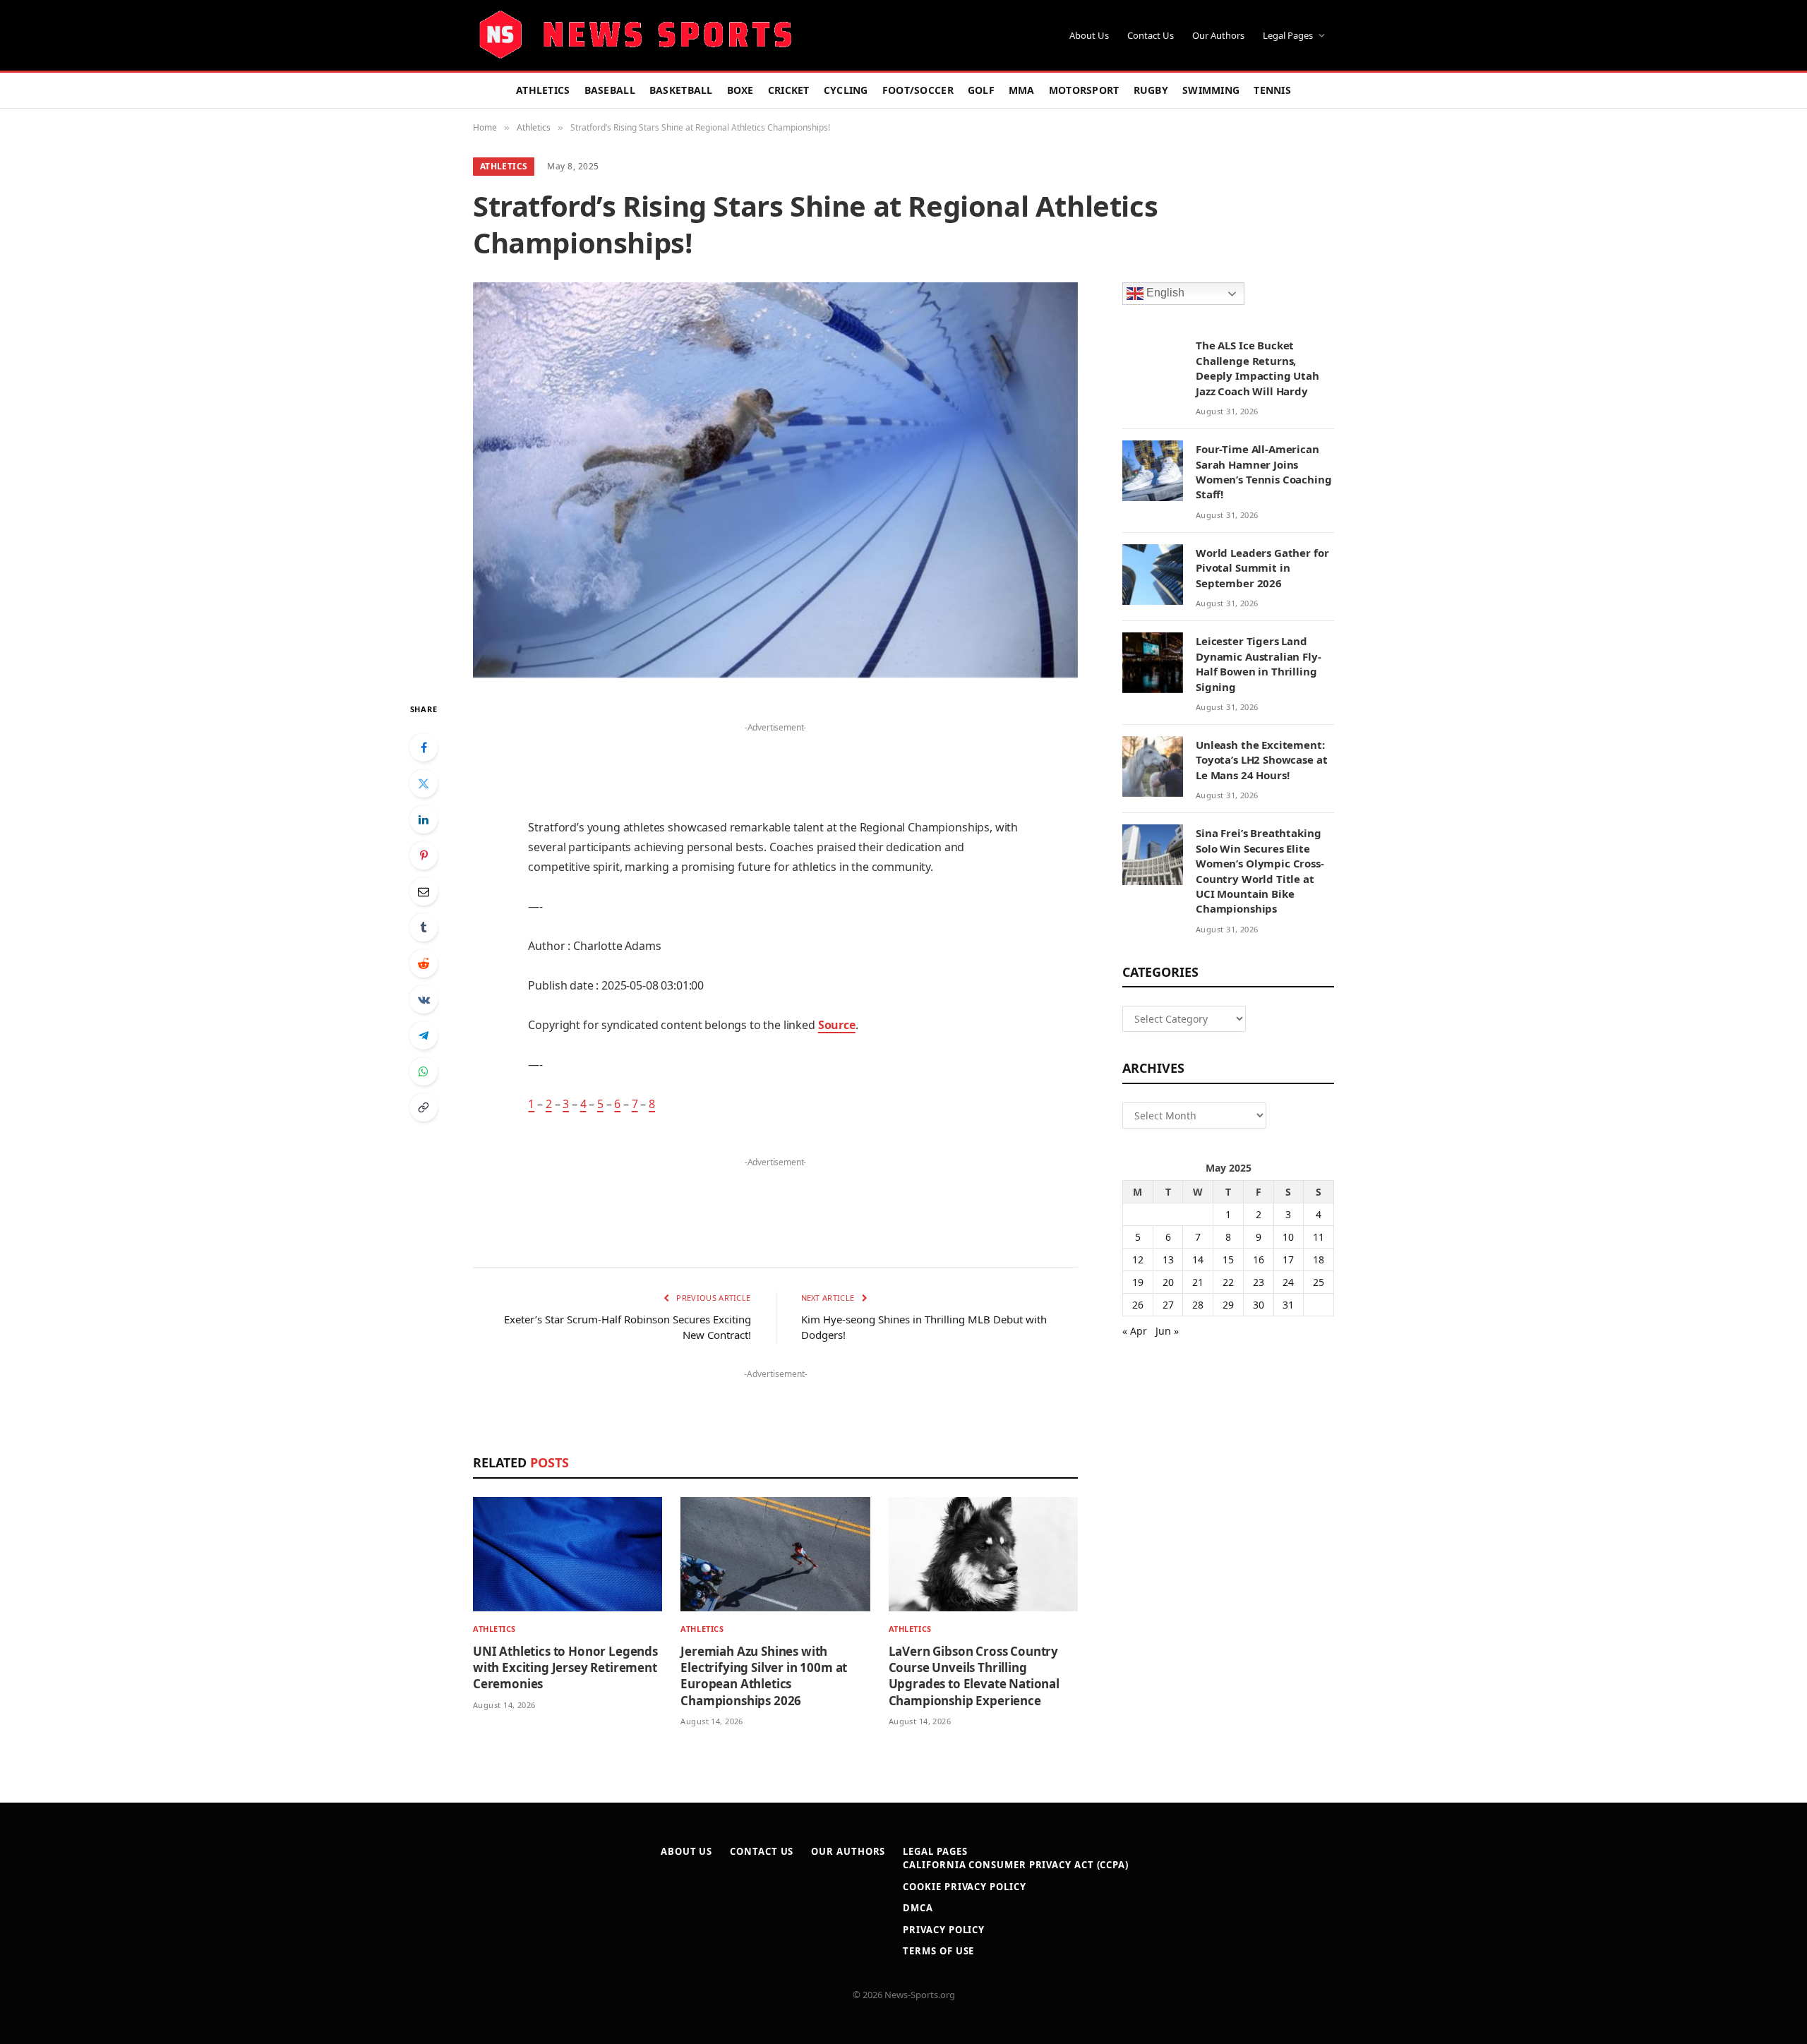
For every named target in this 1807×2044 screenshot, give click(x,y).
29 (1228, 1305)
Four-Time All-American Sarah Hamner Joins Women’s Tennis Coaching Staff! (1264, 471)
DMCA (918, 1908)
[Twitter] (424, 783)
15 (1228, 1260)
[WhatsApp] (424, 1071)
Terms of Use (938, 1951)
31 (1288, 1305)
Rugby (1151, 90)
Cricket (789, 90)
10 (1288, 1237)
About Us (1089, 35)
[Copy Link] (424, 1107)
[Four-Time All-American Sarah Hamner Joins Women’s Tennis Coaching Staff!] (1153, 471)
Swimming (1211, 90)
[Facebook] (424, 747)
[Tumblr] (424, 927)
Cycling (846, 90)
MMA (1022, 90)
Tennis (1272, 90)
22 (1228, 1282)
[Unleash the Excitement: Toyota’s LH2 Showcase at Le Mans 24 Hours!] (1153, 766)
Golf (981, 90)
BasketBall (681, 90)
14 (1198, 1260)
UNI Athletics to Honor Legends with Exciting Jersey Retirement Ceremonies (565, 1667)
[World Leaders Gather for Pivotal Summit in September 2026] (1153, 575)
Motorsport (1084, 90)
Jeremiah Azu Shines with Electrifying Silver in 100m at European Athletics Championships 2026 (764, 1676)
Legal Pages (1288, 35)
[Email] (424, 891)
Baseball (610, 90)
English (1164, 293)
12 (1138, 1260)
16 (1259, 1260)
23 (1259, 1282)
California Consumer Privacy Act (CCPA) (1016, 1865)
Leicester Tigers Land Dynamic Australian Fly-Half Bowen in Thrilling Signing (1259, 663)
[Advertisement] (775, 758)
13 (1168, 1260)
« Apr (1135, 1331)
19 (1138, 1282)
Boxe (740, 90)
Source (837, 1025)
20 (1168, 1282)
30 (1259, 1305)
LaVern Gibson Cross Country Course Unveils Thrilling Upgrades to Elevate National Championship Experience (974, 1676)
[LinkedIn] (424, 819)
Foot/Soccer (918, 90)
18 (1319, 1260)
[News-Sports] (635, 35)
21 (1198, 1282)
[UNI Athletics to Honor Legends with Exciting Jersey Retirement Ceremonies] (568, 1555)
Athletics (543, 90)
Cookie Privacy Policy (964, 1887)
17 (1288, 1260)
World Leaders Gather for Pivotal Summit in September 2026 (1262, 568)
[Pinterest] (424, 855)
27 (1168, 1305)
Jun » (1167, 1331)
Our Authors (1218, 35)
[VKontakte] (424, 999)
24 (1288, 1282)
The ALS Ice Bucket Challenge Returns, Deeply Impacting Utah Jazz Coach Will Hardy (1257, 368)
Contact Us (1151, 35)
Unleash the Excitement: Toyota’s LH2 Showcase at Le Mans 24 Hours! (1261, 760)
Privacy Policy (944, 1930)
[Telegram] (424, 1035)
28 (1198, 1305)
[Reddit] (424, 963)
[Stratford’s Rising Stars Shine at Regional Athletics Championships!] (775, 480)
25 (1319, 1282)
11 (1319, 1237)
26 (1138, 1305)
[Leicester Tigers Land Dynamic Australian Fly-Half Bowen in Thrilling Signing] (1153, 663)
